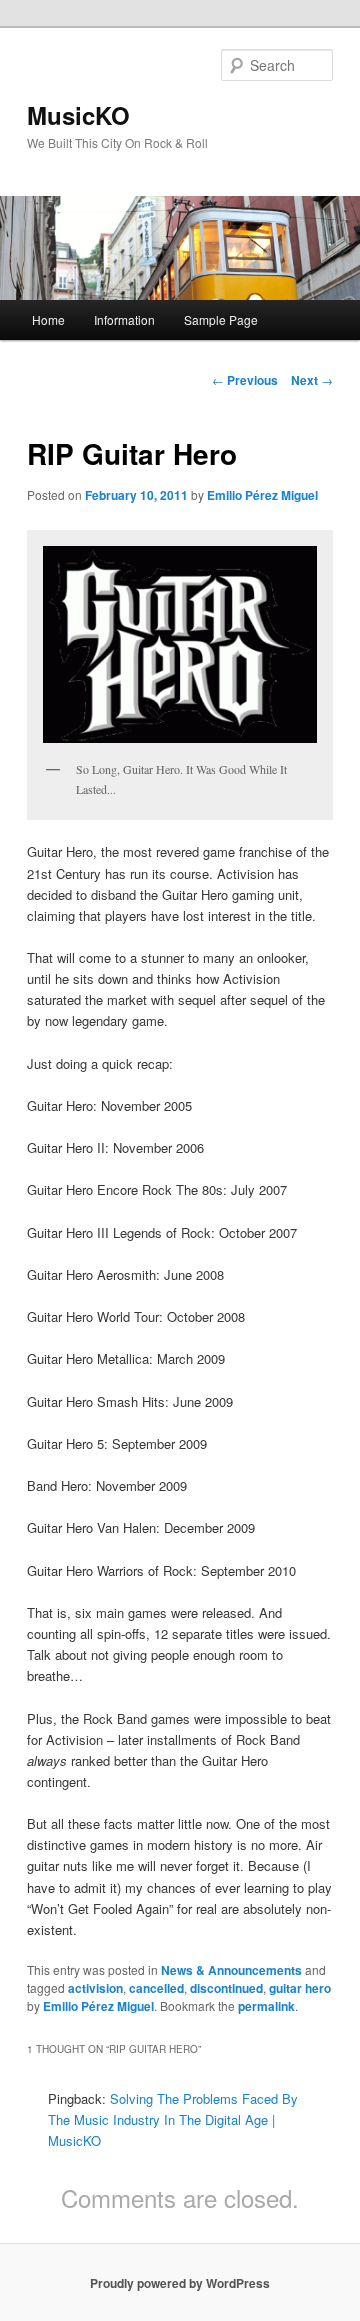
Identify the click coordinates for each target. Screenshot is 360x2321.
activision (95, 1988)
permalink (266, 2006)
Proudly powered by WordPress (180, 2283)
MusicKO (78, 115)
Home (48, 319)
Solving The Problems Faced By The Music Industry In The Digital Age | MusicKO (173, 2119)
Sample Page (221, 319)
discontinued (226, 1988)
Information (124, 319)
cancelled (156, 1988)
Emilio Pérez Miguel (262, 495)
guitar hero (300, 1988)
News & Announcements (231, 1970)
